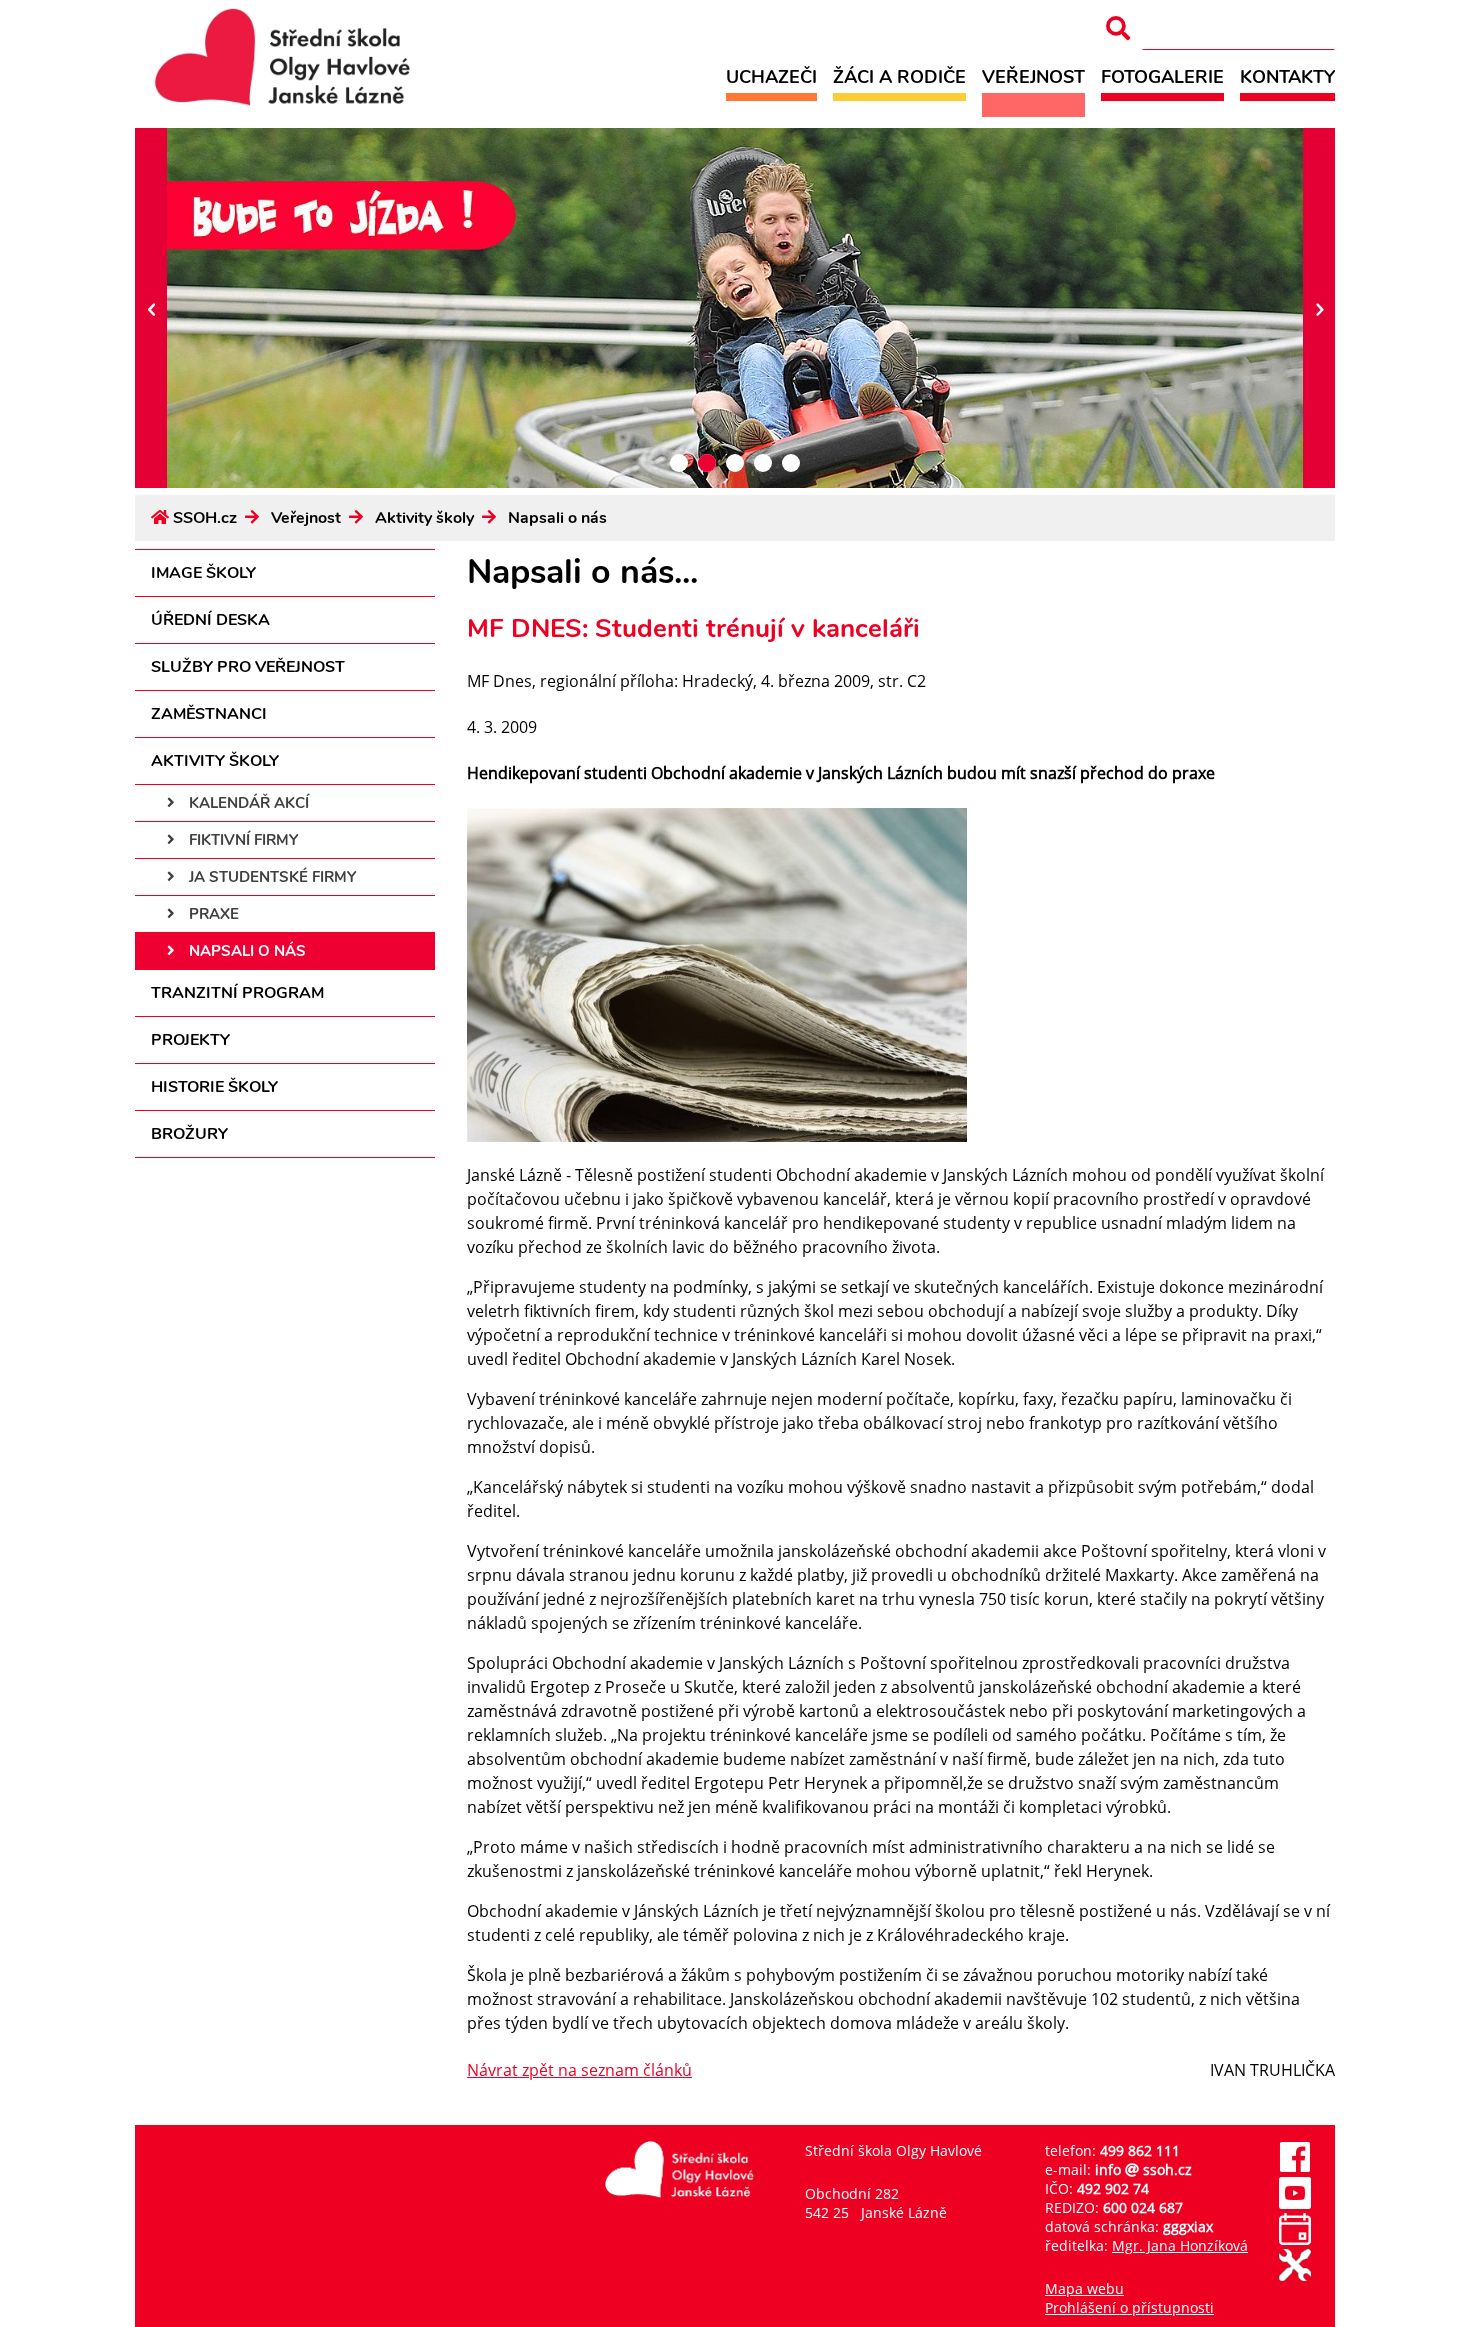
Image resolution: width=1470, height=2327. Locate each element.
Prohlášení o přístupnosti (1129, 2307)
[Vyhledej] (1118, 28)
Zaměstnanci (209, 714)
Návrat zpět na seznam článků (579, 2070)
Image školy (203, 573)
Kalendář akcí (247, 803)
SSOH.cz (205, 518)
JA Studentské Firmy (270, 877)
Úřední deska (210, 620)
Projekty (190, 1040)
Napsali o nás (557, 518)
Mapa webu (1084, 2288)
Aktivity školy (424, 518)
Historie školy (214, 1087)
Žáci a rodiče (899, 76)
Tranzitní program (237, 993)
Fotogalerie (1162, 76)
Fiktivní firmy (241, 840)
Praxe (212, 914)
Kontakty (1287, 76)
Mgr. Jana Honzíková (1180, 2245)
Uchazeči (771, 76)
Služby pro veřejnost (248, 667)
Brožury (189, 1134)
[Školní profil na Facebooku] (1295, 2167)
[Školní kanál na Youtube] (1295, 2203)
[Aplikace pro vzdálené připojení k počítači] (1295, 2275)
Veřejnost (1033, 76)
